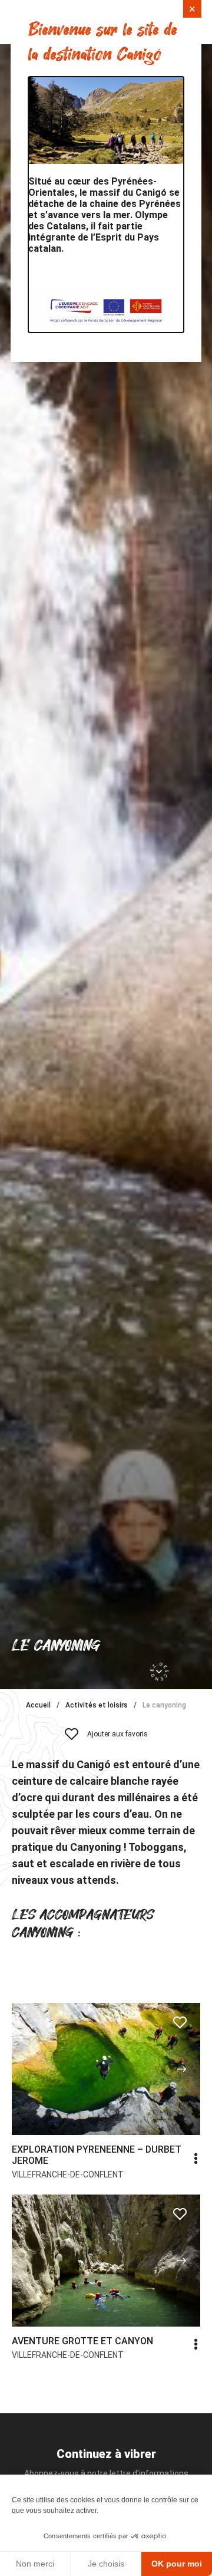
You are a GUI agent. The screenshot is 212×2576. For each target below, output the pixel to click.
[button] (181, 2069)
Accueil (38, 1705)
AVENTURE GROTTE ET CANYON (82, 2341)
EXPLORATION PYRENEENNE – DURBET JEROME (97, 2155)
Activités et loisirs (97, 1705)
